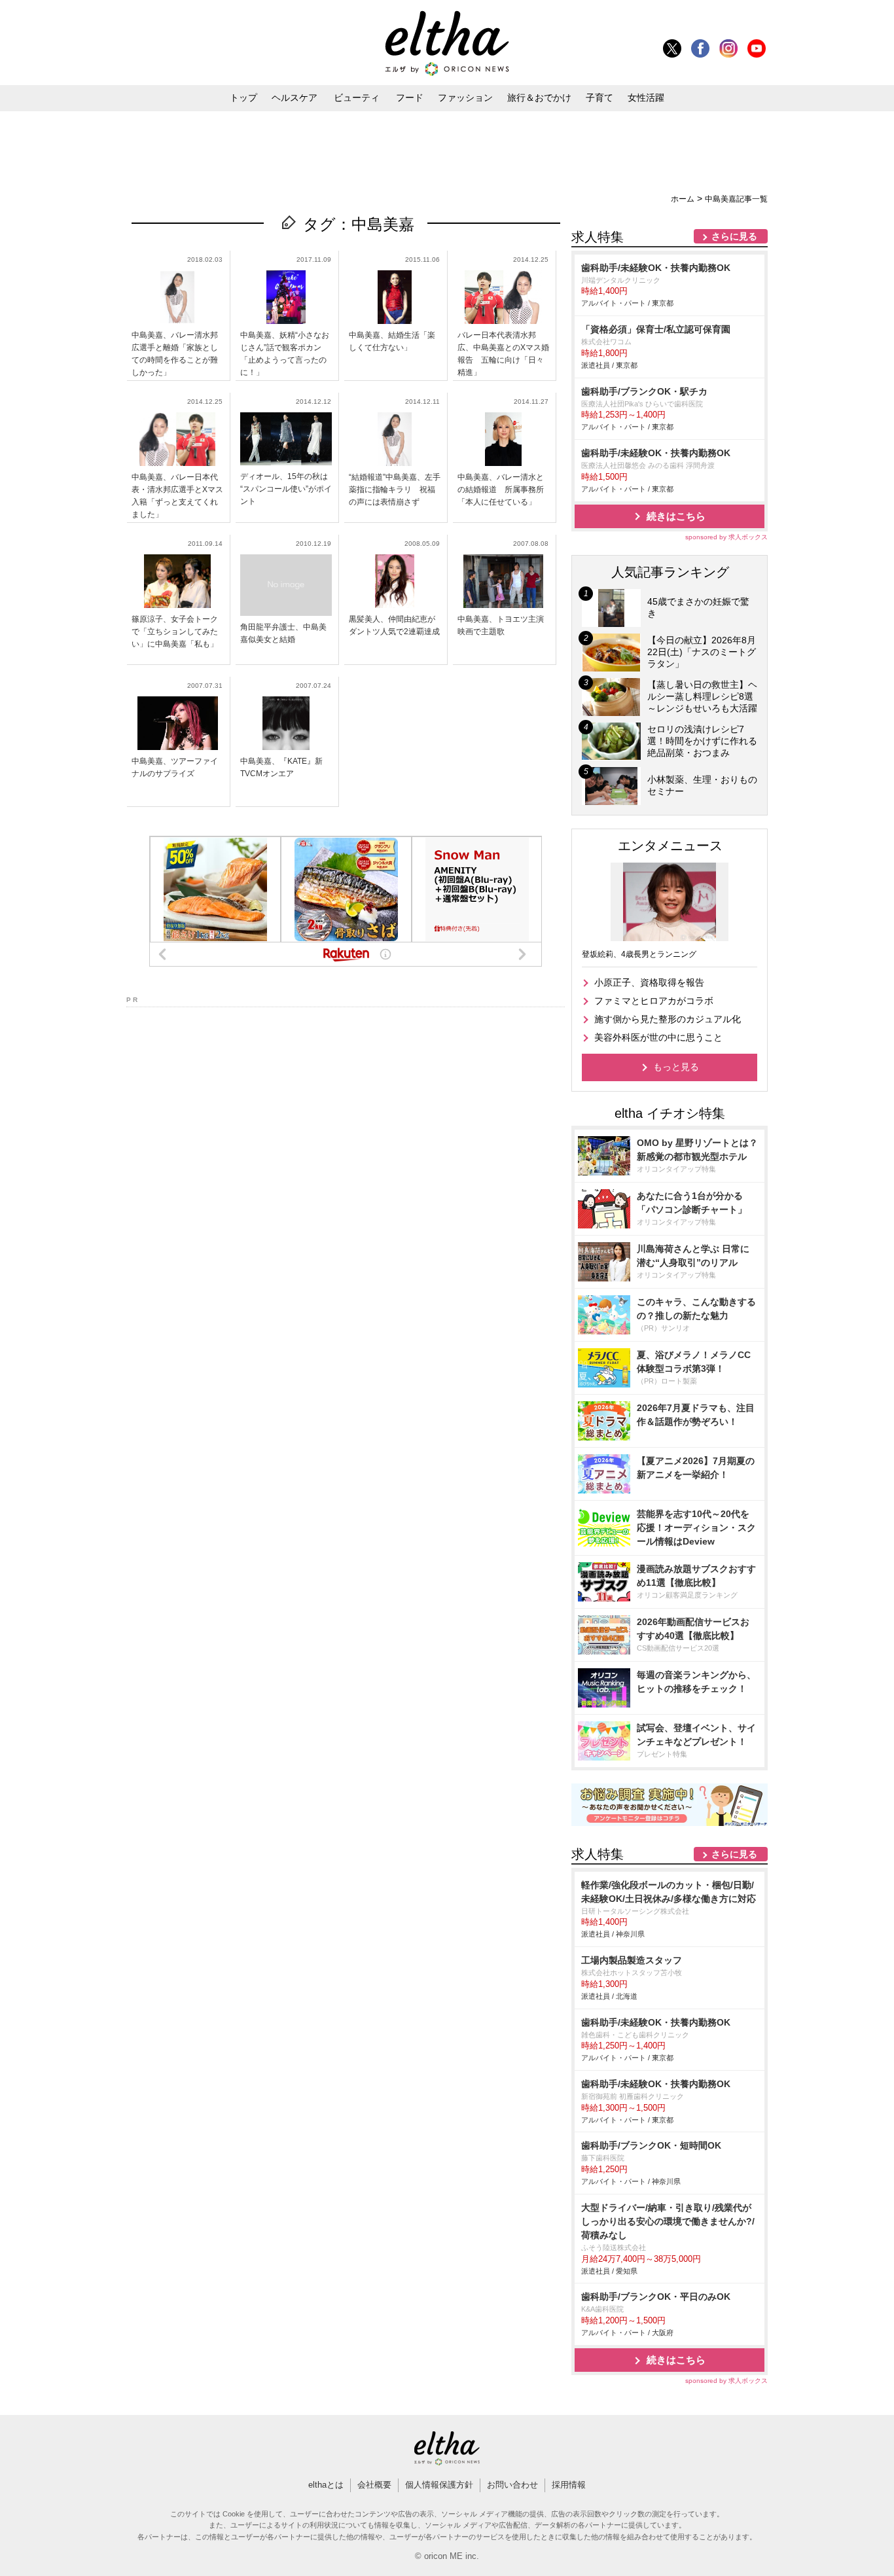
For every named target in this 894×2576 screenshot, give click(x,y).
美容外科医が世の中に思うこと (658, 1037)
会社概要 (374, 2485)
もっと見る (676, 1067)
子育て (599, 98)
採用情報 (569, 2485)
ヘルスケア (295, 98)
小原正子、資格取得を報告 (649, 982)
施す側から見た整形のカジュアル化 (668, 1019)
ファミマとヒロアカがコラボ (654, 1001)
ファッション (465, 98)
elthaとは (326, 2485)
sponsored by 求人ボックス (726, 537)
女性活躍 (646, 98)
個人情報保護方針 (439, 2485)
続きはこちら (676, 516)
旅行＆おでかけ (539, 98)
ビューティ (357, 98)
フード (410, 98)
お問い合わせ (512, 2485)
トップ (243, 98)
